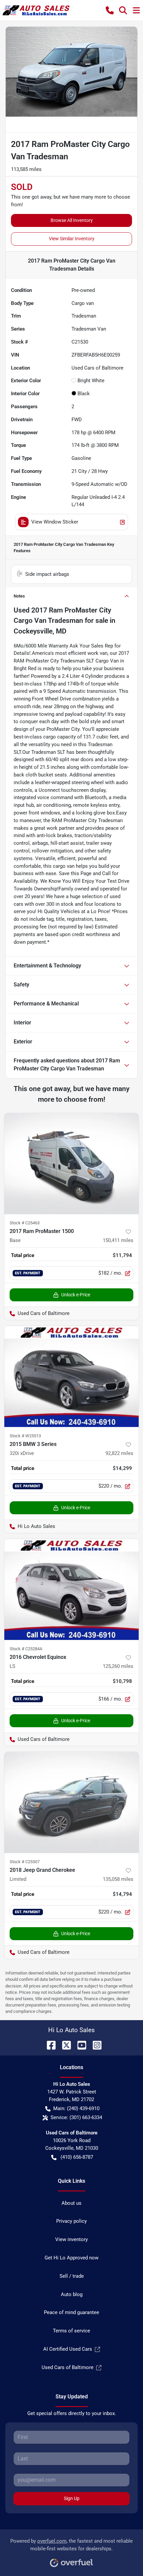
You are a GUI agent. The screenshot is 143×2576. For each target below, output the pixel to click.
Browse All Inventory (72, 220)
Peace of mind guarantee (71, 2312)
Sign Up (72, 2498)
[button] (110, 10)
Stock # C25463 (25, 1223)
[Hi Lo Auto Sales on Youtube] (79, 2045)
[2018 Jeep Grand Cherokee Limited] (71, 1802)
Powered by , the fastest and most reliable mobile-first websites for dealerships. (71, 2545)
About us (71, 2203)
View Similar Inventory (72, 239)
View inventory (71, 2239)
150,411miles (118, 1240)
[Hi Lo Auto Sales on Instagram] (94, 2045)
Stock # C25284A (26, 1649)
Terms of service (71, 2331)
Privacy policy (71, 2221)
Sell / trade (72, 2276)
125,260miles (118, 1666)
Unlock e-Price (76, 1295)
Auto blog (72, 2294)
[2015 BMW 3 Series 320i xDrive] (71, 1376)
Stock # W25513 (25, 1436)
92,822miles (119, 1453)
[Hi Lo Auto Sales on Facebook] (49, 2045)
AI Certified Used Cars (68, 2349)
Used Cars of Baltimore (68, 2367)
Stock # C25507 (25, 1862)
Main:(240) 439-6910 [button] (76, 2108)
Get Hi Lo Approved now (71, 2258)
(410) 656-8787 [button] (77, 2157)
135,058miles (118, 1879)
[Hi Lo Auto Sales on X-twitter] (64, 2045)
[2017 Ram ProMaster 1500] (71, 1164)
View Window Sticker (55, 522)
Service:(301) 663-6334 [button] (76, 2117)
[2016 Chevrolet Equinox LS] (71, 1589)
